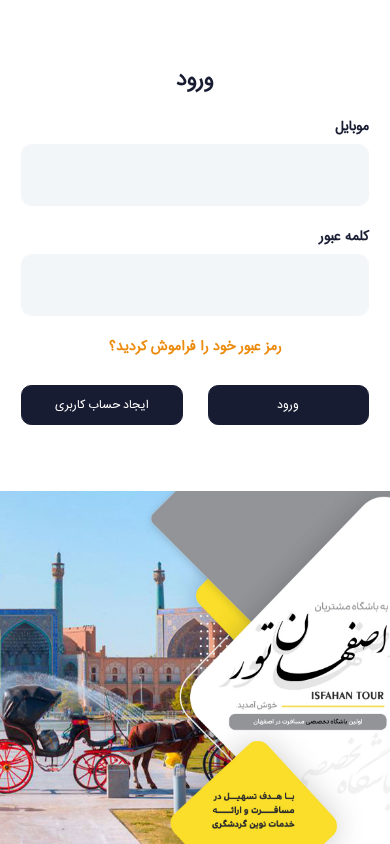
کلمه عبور (344, 236)
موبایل (352, 127)
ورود (288, 405)
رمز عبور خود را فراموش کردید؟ (195, 347)
